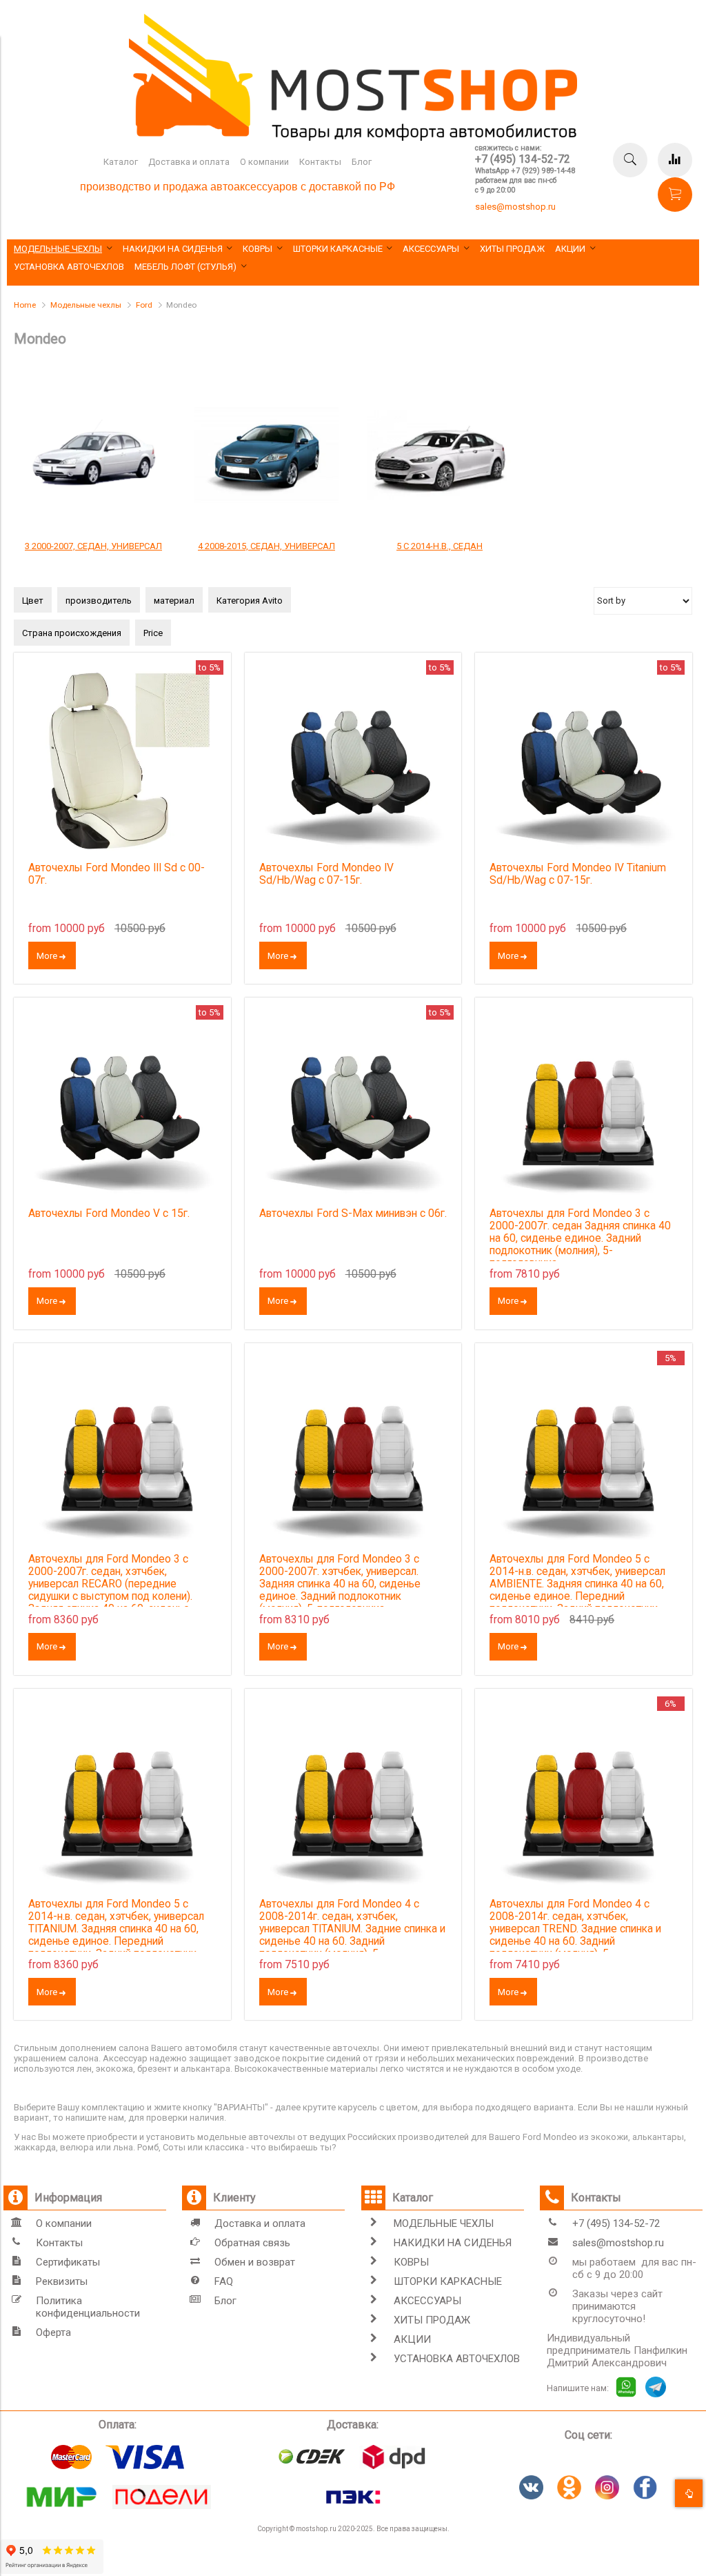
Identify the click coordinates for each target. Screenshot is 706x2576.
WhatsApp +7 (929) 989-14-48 (525, 171)
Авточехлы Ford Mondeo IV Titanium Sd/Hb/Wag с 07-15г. (578, 874)
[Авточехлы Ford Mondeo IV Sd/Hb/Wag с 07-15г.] (353, 761)
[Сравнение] (675, 160)
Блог (362, 162)
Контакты (320, 162)
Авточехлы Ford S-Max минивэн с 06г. (353, 1213)
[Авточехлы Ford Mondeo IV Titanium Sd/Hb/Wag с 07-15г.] (584, 761)
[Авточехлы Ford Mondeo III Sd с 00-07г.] (122, 761)
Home (25, 305)
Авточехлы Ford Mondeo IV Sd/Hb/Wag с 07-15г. (326, 874)
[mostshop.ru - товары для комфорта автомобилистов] (353, 138)
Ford (144, 305)
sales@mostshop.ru (515, 207)
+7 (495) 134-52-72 (523, 159)
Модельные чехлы (86, 305)
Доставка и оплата (189, 162)
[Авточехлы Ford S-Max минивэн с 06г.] (353, 1106)
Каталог (121, 162)
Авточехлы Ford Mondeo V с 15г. (109, 1213)
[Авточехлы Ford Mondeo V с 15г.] (122, 1106)
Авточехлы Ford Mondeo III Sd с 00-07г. (117, 874)
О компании (264, 162)
